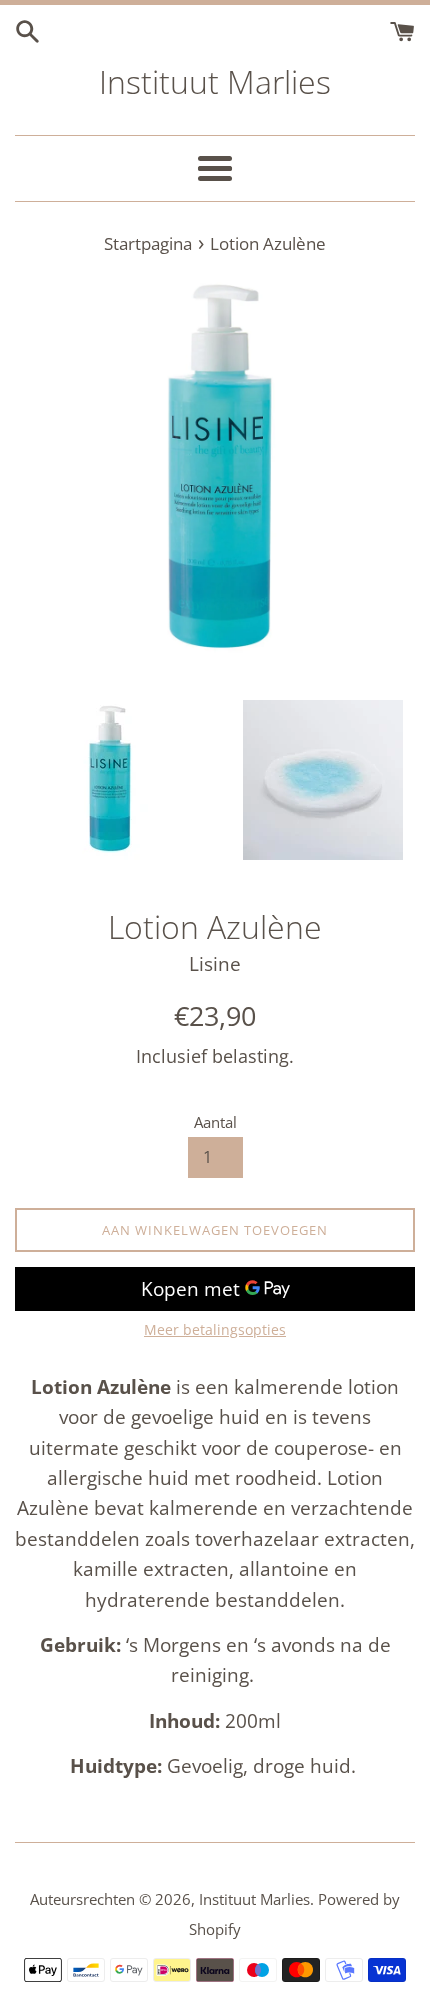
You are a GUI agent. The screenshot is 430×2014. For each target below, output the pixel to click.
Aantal (215, 1122)
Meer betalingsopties (215, 1329)
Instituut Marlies (215, 81)
